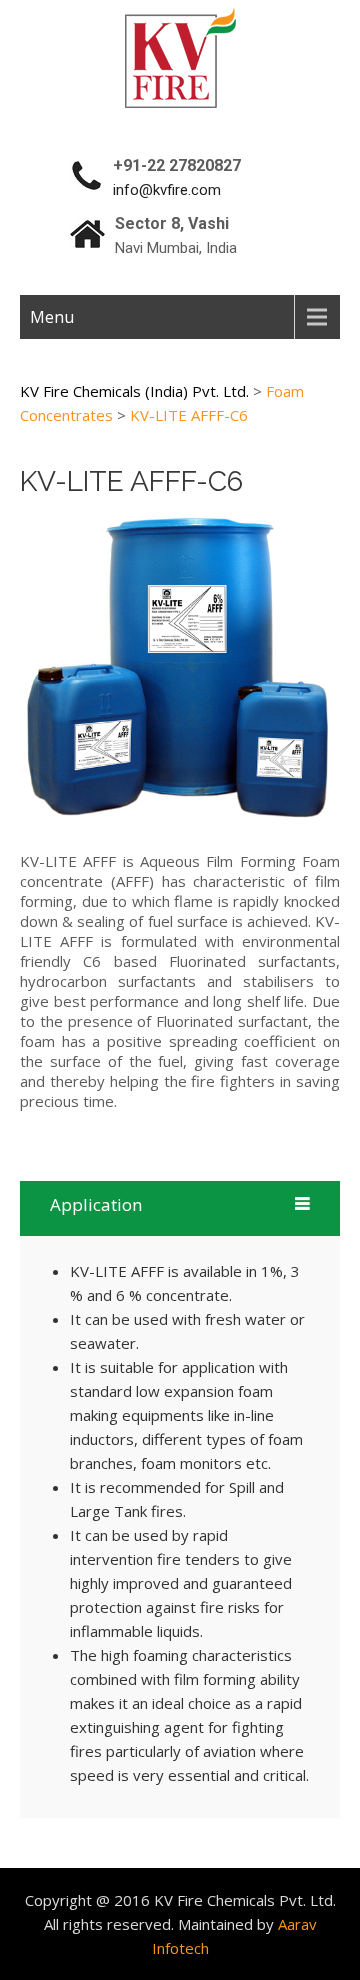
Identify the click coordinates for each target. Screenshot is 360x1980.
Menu (52, 317)
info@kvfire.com (167, 190)
